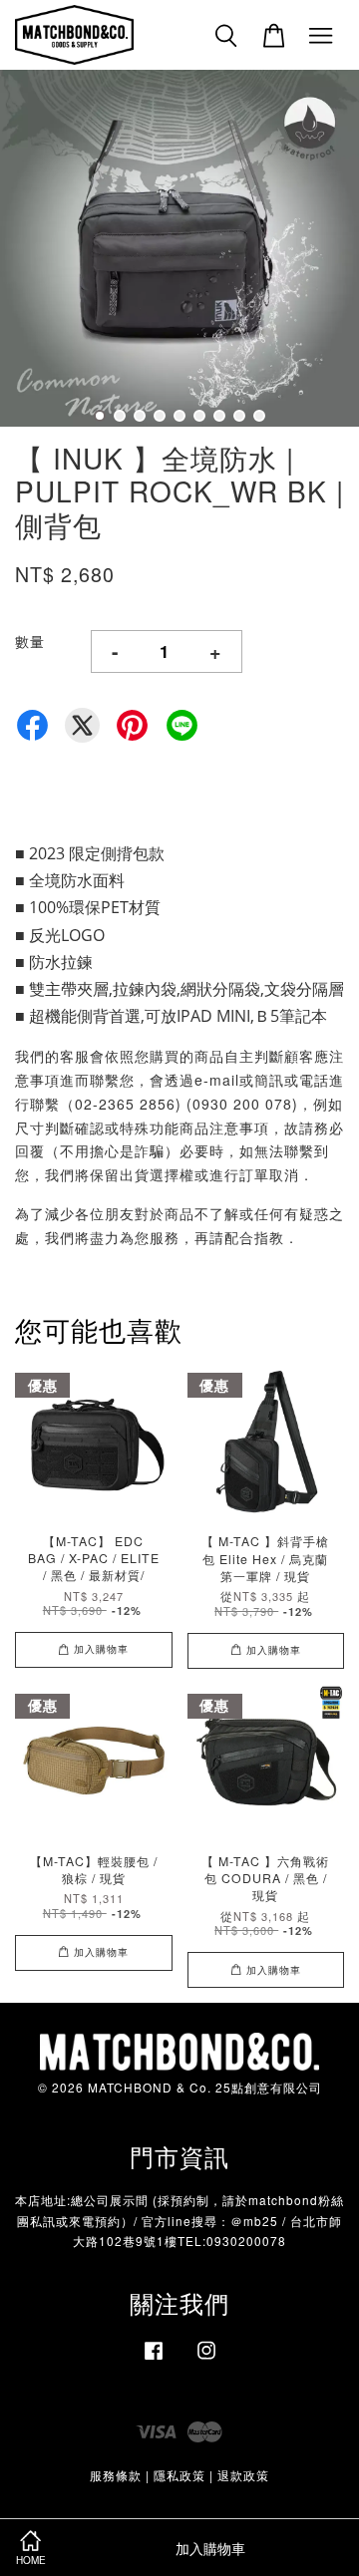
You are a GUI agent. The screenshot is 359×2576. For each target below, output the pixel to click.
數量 (30, 641)
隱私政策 (179, 2475)
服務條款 (116, 2475)
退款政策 (243, 2475)
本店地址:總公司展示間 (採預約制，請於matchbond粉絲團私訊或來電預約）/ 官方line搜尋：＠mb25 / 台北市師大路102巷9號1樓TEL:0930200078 (179, 2220)
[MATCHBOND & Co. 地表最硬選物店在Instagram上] (206, 2359)
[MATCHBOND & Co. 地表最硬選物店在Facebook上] (154, 2359)
